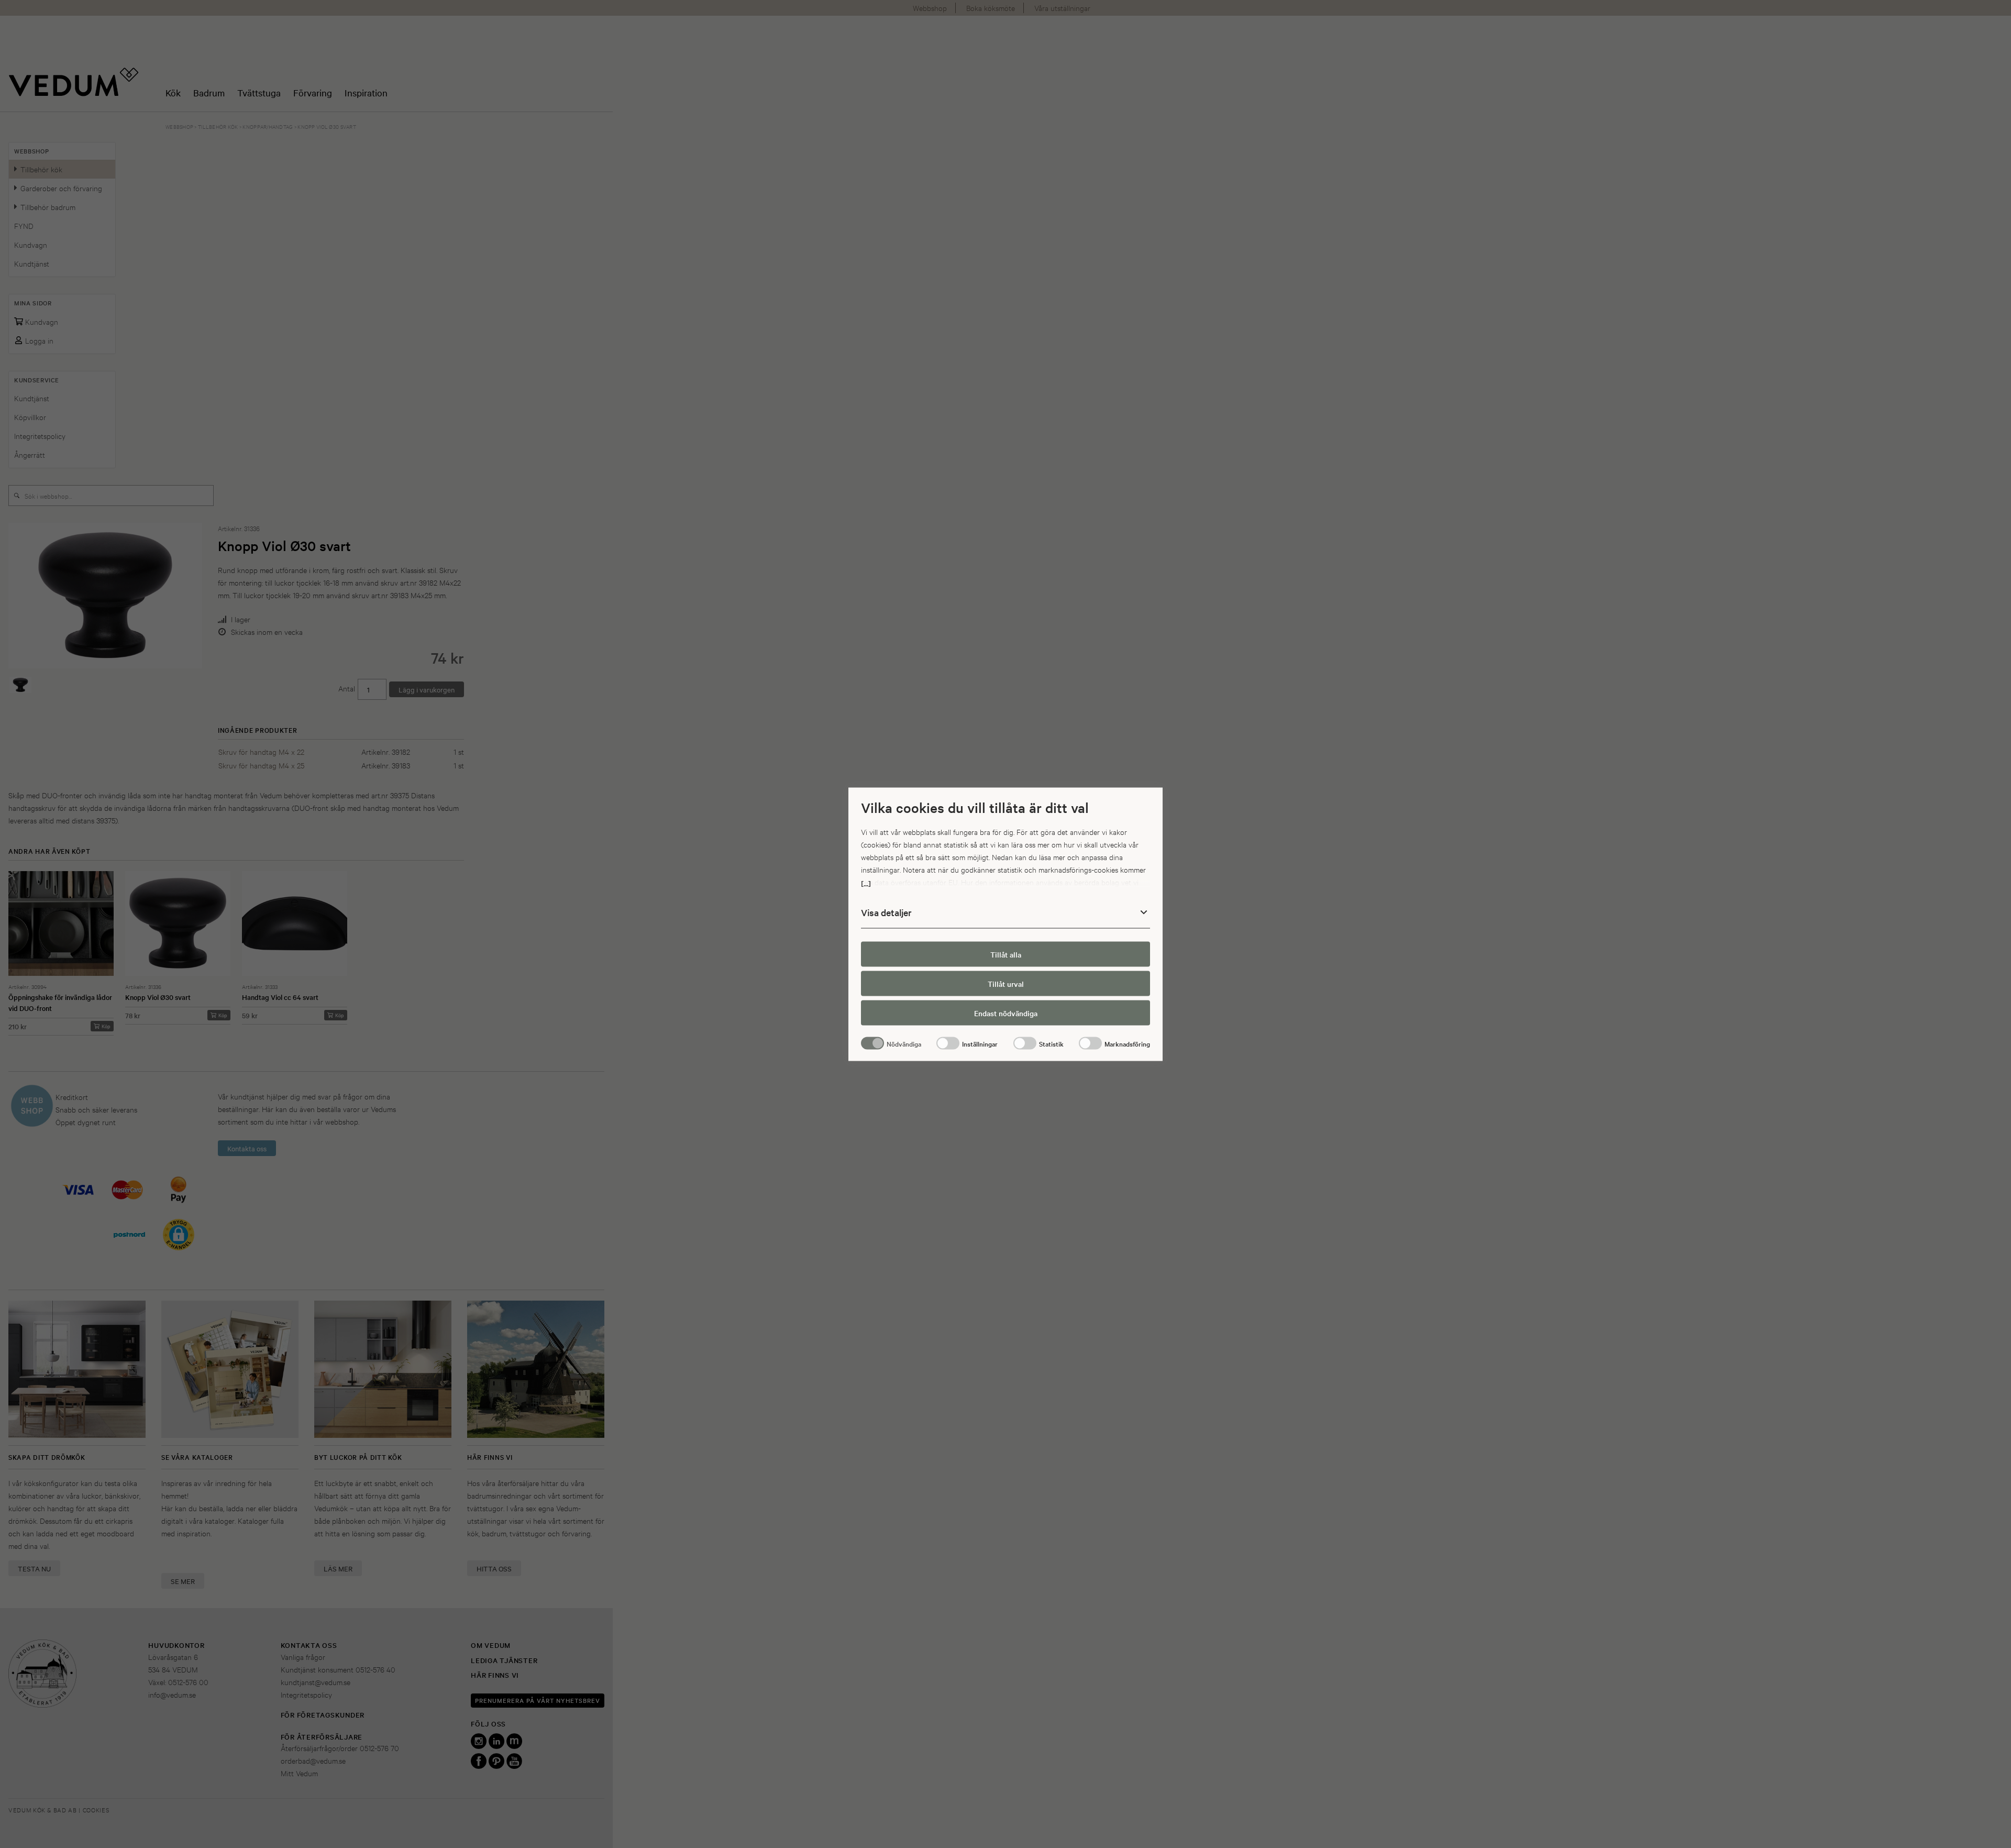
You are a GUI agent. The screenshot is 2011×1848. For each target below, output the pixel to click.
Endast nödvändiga (1006, 1013)
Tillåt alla (1006, 954)
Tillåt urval (1006, 984)
